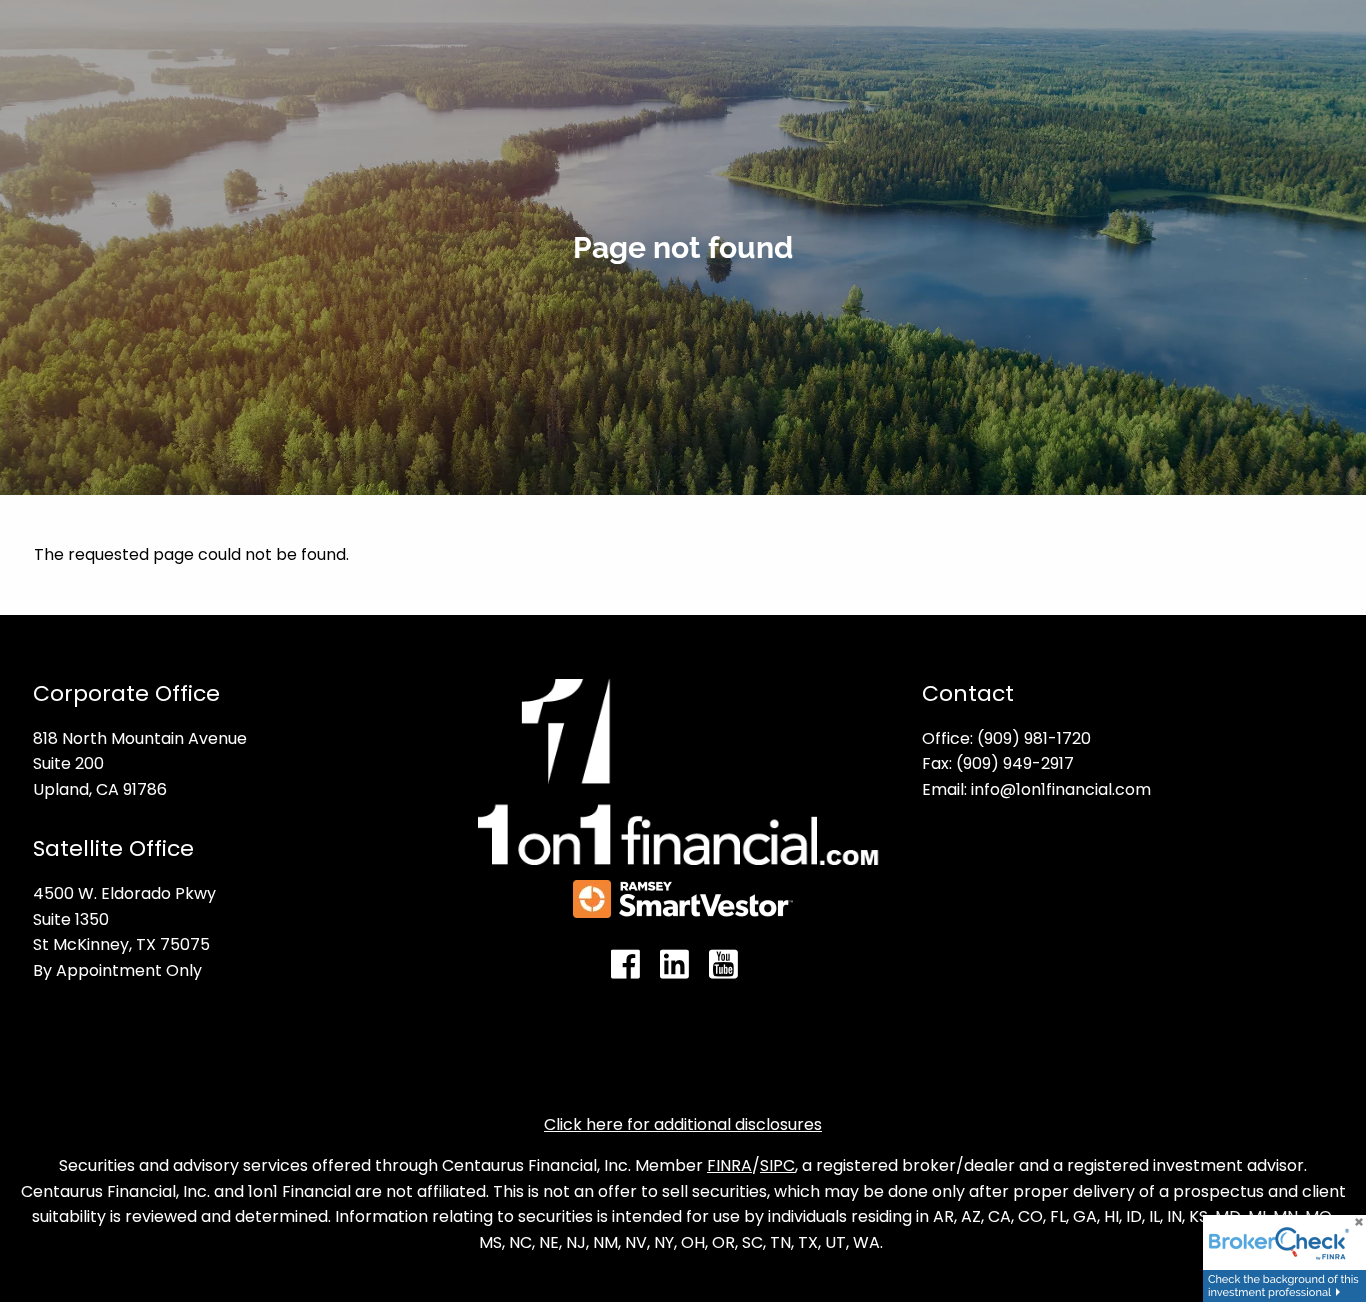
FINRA (729, 1165)
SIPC (777, 1165)
